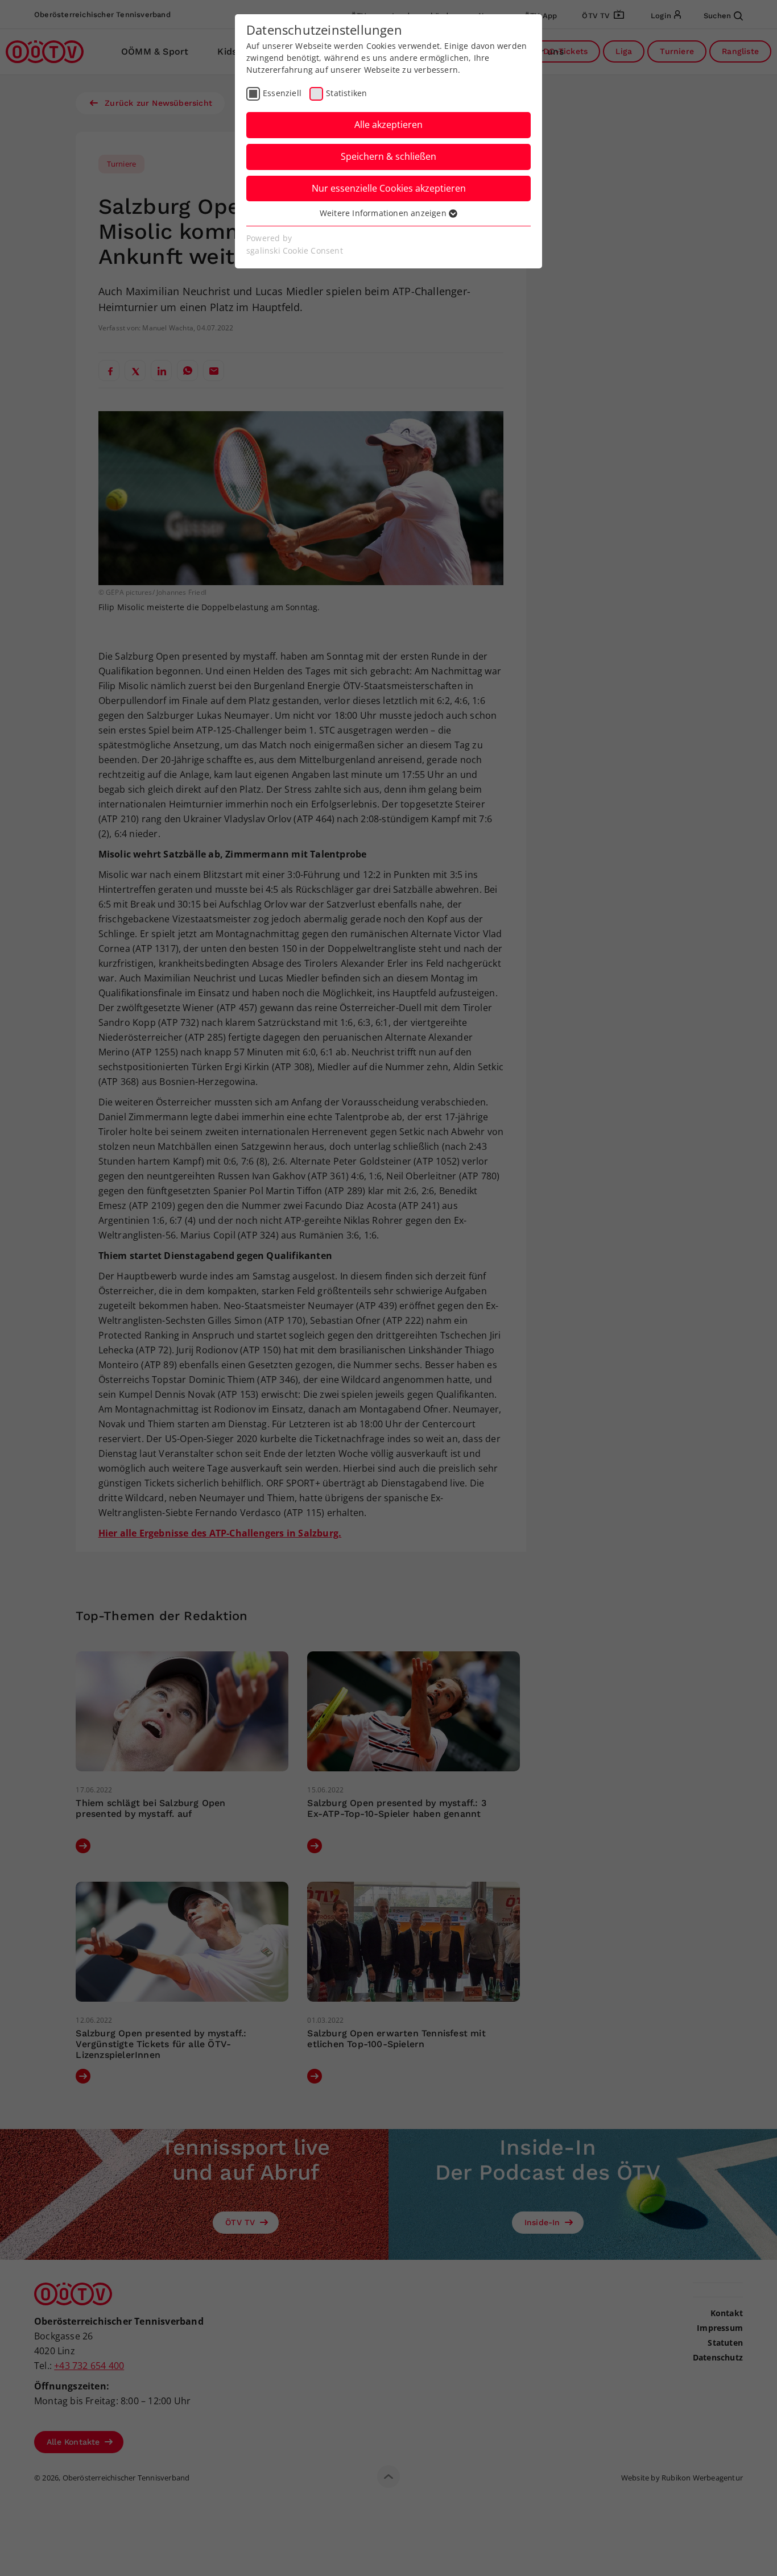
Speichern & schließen (388, 156)
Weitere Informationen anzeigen (384, 213)
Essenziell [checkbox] (282, 93)
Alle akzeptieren (388, 125)
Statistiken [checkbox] (346, 93)
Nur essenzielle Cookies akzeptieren (389, 188)
